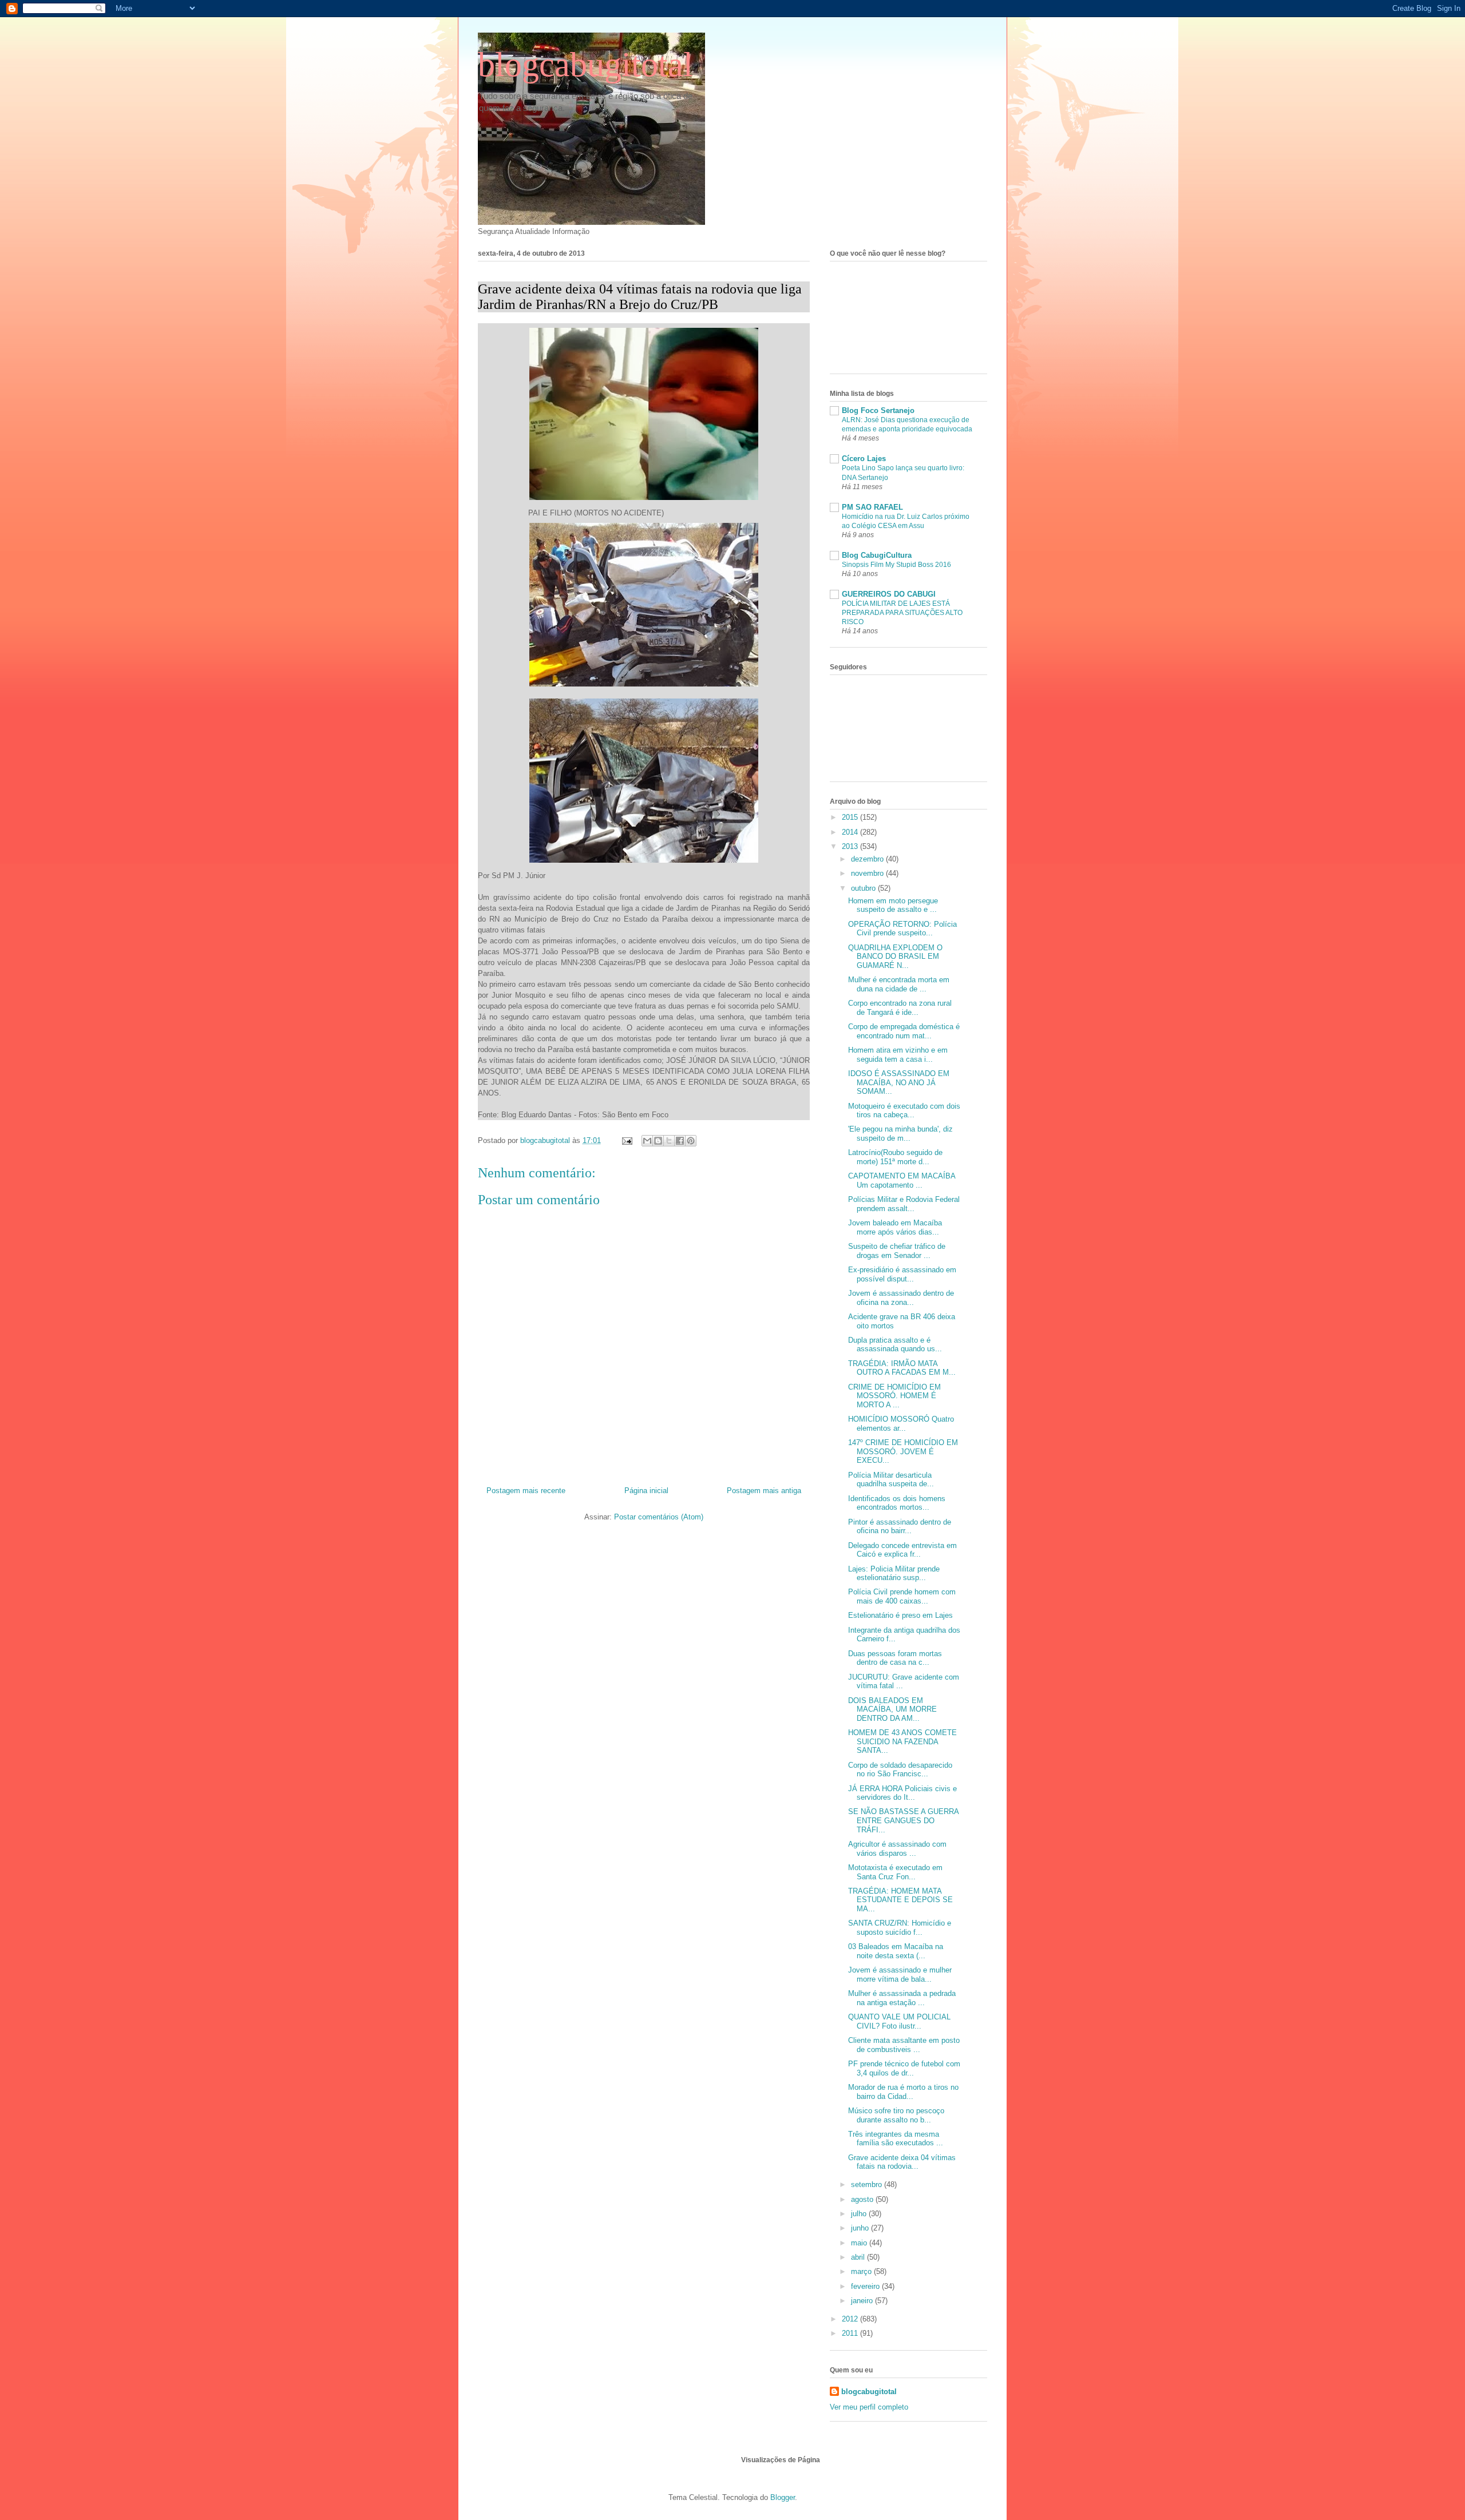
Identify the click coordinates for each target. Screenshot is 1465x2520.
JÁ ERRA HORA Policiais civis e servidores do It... (902, 1793)
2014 (851, 832)
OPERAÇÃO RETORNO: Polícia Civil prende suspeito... (902, 929)
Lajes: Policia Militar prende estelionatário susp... (894, 1573)
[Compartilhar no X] (669, 1141)
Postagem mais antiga (764, 1491)
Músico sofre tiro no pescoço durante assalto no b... (896, 2115)
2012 (851, 2319)
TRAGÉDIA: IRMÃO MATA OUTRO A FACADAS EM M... (902, 1368)
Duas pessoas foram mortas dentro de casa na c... (895, 1658)
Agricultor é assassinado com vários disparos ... (897, 1849)
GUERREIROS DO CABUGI (889, 594)
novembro (868, 873)
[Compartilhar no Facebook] (680, 1141)
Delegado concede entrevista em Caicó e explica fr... (902, 1550)
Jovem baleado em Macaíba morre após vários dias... (895, 1227)
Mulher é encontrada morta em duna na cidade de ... (899, 984)
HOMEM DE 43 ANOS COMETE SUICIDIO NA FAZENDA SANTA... (902, 1741)
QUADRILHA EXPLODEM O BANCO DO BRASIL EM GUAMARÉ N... (895, 957)
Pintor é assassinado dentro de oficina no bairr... (900, 1527)
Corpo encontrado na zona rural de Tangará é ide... (900, 1008)
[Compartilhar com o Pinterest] (691, 1141)
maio (860, 2243)
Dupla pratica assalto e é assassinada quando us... (895, 1345)
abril (859, 2257)
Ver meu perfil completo (869, 2407)
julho (860, 2214)
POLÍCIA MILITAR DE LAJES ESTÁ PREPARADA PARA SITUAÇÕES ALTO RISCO (902, 613)
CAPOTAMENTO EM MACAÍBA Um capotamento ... (902, 1180)
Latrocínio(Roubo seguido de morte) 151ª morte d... (895, 1157)
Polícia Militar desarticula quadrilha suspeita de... (891, 1480)
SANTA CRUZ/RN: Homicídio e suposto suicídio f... (900, 1928)
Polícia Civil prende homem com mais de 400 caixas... (902, 1596)
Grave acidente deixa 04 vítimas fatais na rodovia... (902, 2162)
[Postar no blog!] (658, 1141)
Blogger (783, 2497)
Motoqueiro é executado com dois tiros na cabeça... (904, 1111)
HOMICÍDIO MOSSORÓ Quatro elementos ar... (901, 1424)
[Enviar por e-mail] (647, 1141)
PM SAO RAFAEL (872, 507)
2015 (851, 817)
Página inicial (646, 1491)
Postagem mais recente (526, 1491)
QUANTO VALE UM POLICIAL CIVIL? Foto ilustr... (899, 2021)
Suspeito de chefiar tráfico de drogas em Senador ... (897, 1251)
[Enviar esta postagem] (626, 1140)
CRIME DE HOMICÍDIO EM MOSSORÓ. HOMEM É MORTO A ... (894, 1396)
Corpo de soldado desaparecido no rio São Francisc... (900, 1770)
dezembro (868, 859)
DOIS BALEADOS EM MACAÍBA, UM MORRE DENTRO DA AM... (892, 1709)
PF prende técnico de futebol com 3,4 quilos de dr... (904, 2068)
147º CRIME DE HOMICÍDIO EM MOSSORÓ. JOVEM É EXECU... (903, 1451)
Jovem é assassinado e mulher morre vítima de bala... (900, 1975)
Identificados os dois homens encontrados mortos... (897, 1503)
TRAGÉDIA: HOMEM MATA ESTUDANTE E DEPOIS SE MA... (900, 1900)
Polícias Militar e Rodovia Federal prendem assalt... (904, 1204)
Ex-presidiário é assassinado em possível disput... (902, 1274)
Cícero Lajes (864, 459)
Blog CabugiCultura (877, 555)
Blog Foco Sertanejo (878, 410)
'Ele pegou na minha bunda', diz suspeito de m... (900, 1134)
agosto (863, 2199)
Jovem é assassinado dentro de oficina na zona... (901, 1298)
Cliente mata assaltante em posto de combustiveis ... (904, 2045)
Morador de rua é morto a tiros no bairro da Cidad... (903, 2092)
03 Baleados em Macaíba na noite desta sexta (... (896, 1951)
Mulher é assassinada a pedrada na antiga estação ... (902, 1998)
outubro (864, 888)
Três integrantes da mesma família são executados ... (896, 2139)
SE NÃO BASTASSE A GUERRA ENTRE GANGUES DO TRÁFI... (903, 1820)
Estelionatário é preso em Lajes (900, 1615)
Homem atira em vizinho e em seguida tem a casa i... (898, 1055)
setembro (868, 2184)
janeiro (863, 2301)
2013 (851, 846)
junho (861, 2228)
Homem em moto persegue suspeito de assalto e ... (893, 905)
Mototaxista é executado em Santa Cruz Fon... (895, 1872)
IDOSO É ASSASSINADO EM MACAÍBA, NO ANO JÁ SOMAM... (899, 1082)
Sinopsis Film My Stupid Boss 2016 (896, 565)
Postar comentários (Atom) (659, 1517)
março (862, 2271)
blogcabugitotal (585, 65)
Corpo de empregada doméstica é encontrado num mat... (904, 1031)
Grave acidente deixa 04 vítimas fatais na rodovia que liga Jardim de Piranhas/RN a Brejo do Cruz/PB (640, 297)
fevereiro (866, 2286)
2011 (851, 2333)
